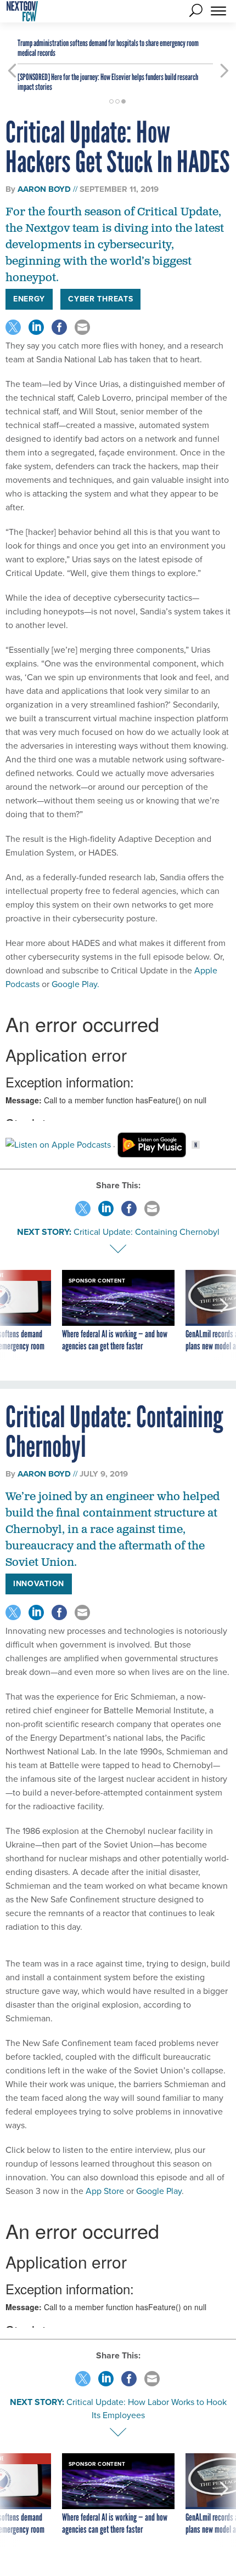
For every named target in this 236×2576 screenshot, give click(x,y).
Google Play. (75, 984)
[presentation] (12, 1317)
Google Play (158, 2191)
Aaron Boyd (44, 189)
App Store (104, 2191)
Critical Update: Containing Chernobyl (147, 1232)
